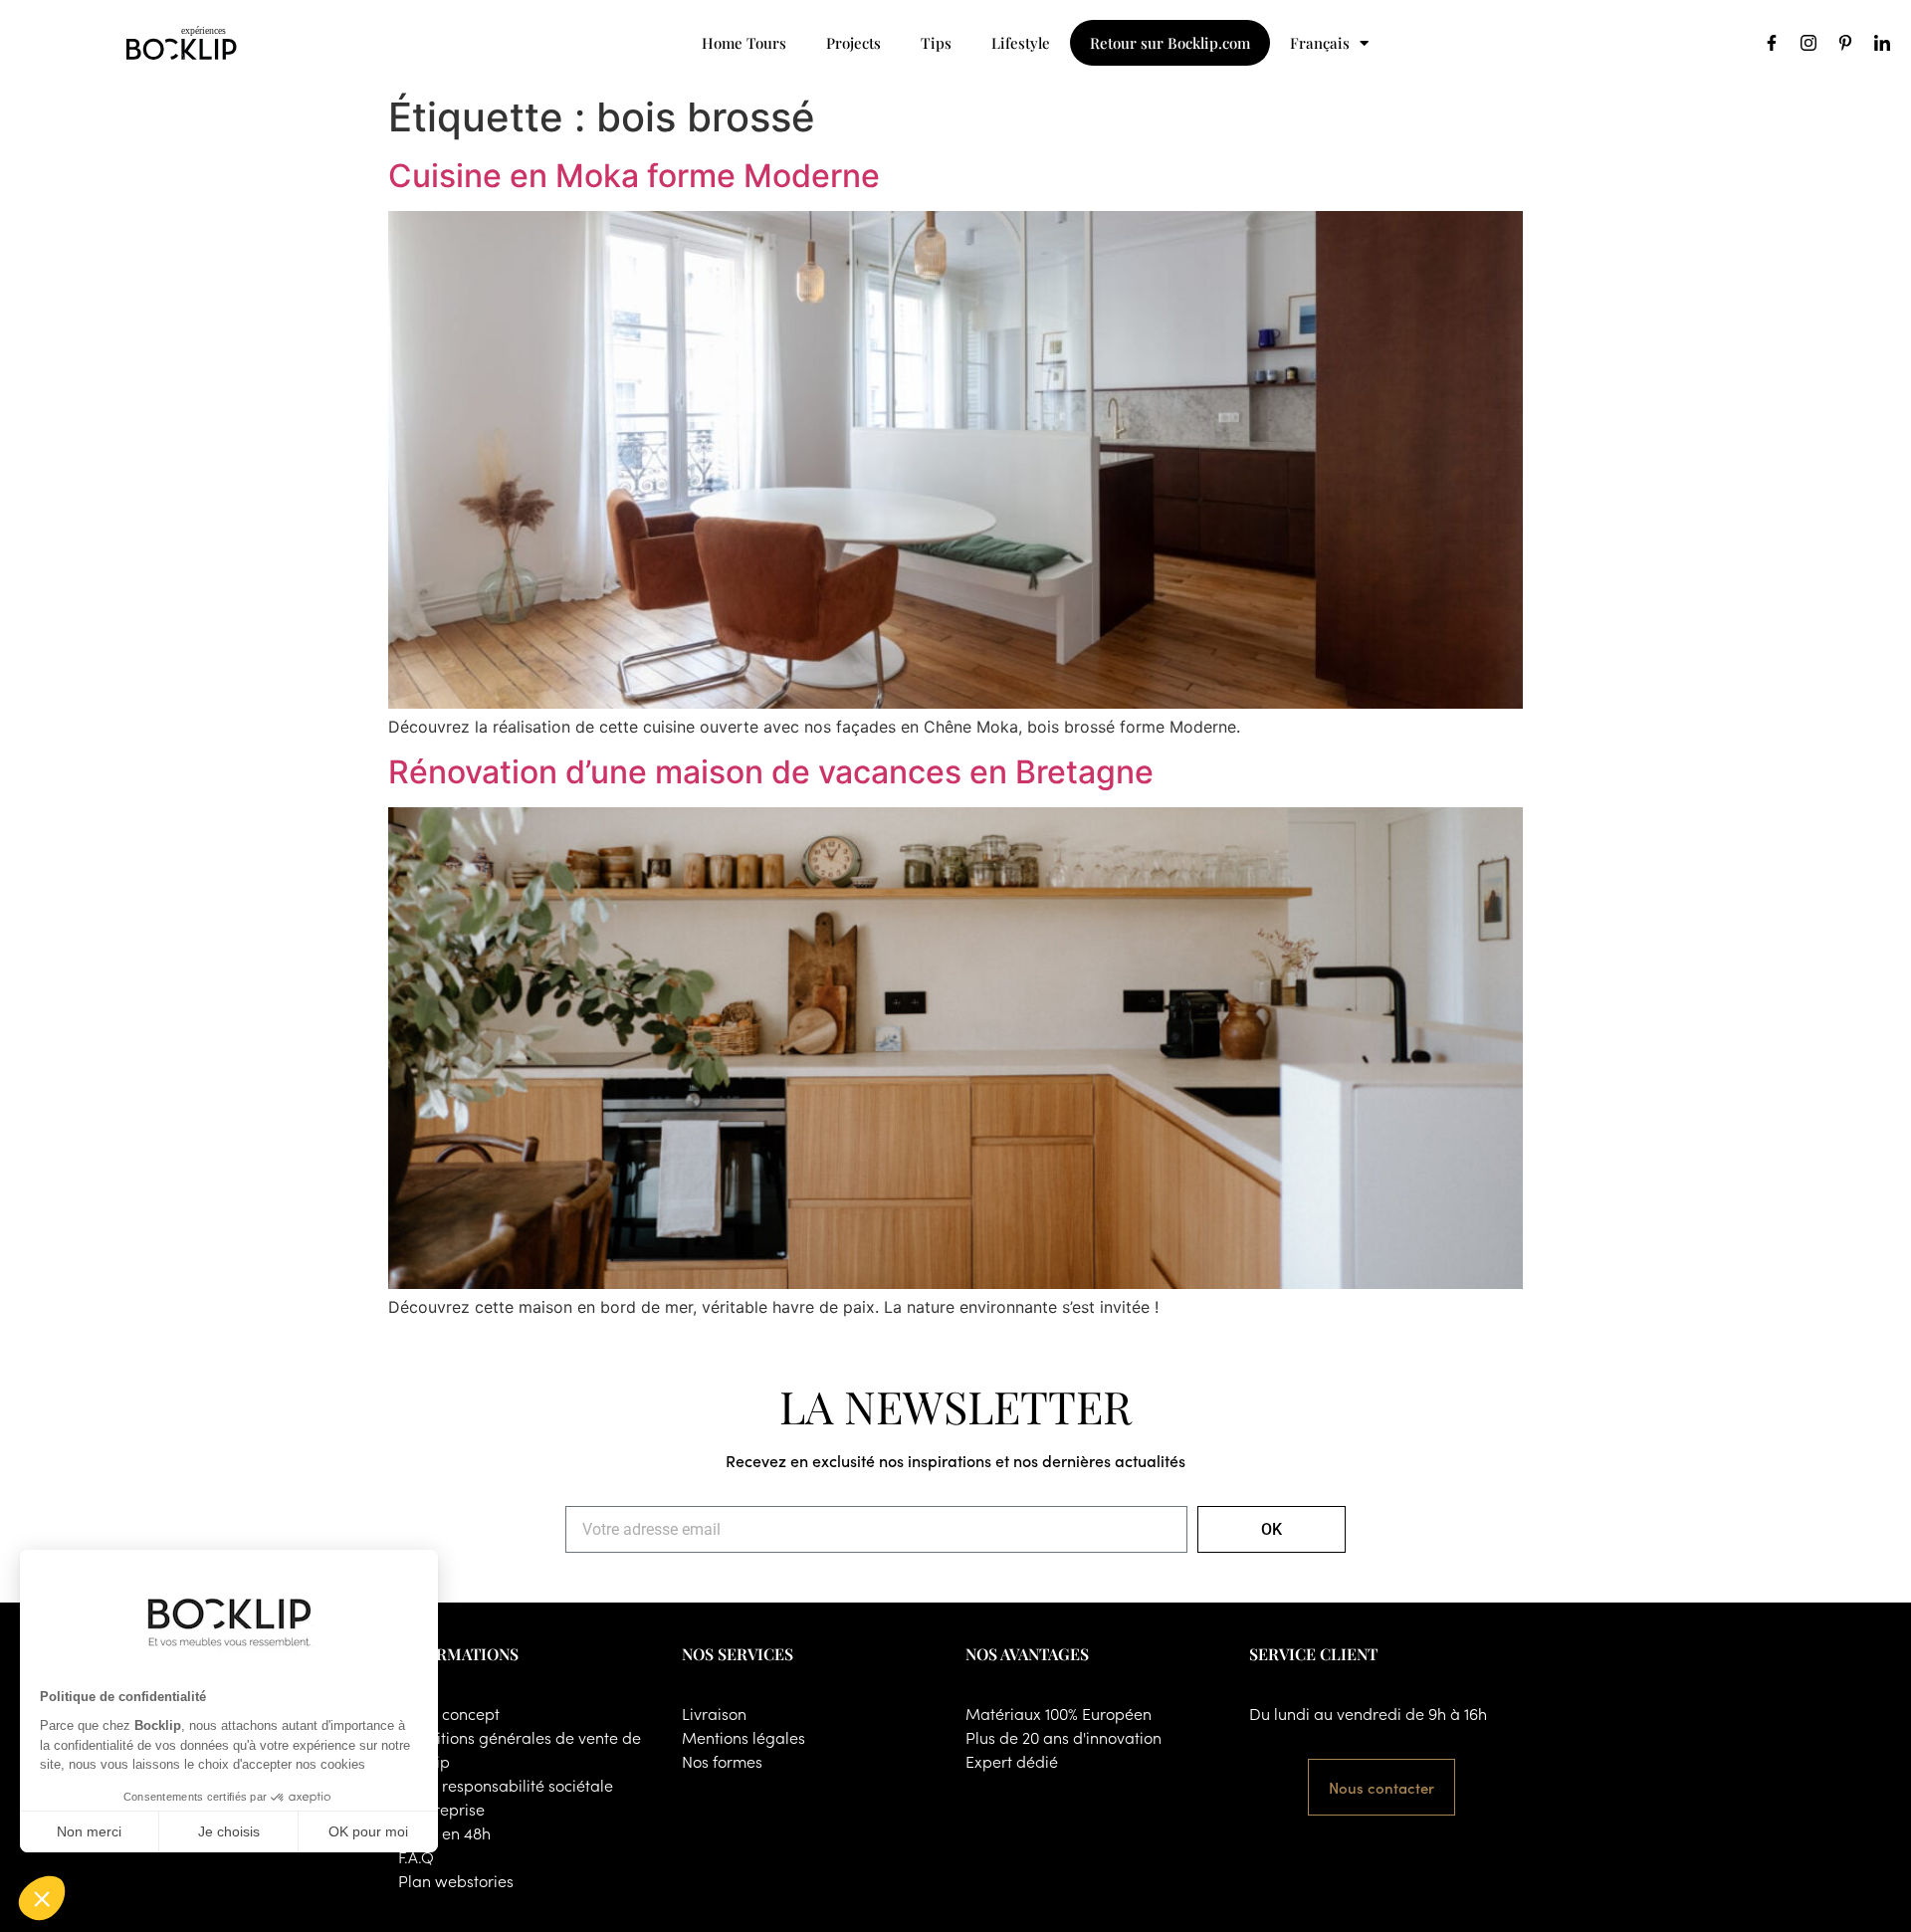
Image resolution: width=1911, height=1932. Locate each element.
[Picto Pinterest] (1845, 43)
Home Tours (744, 43)
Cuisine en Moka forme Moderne (634, 176)
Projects (853, 43)
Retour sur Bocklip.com (1170, 43)
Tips (936, 43)
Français (1320, 43)
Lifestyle (1021, 43)
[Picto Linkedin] (1882, 43)
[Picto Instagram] (1808, 43)
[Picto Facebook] (1772, 43)
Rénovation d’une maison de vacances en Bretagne (771, 772)
